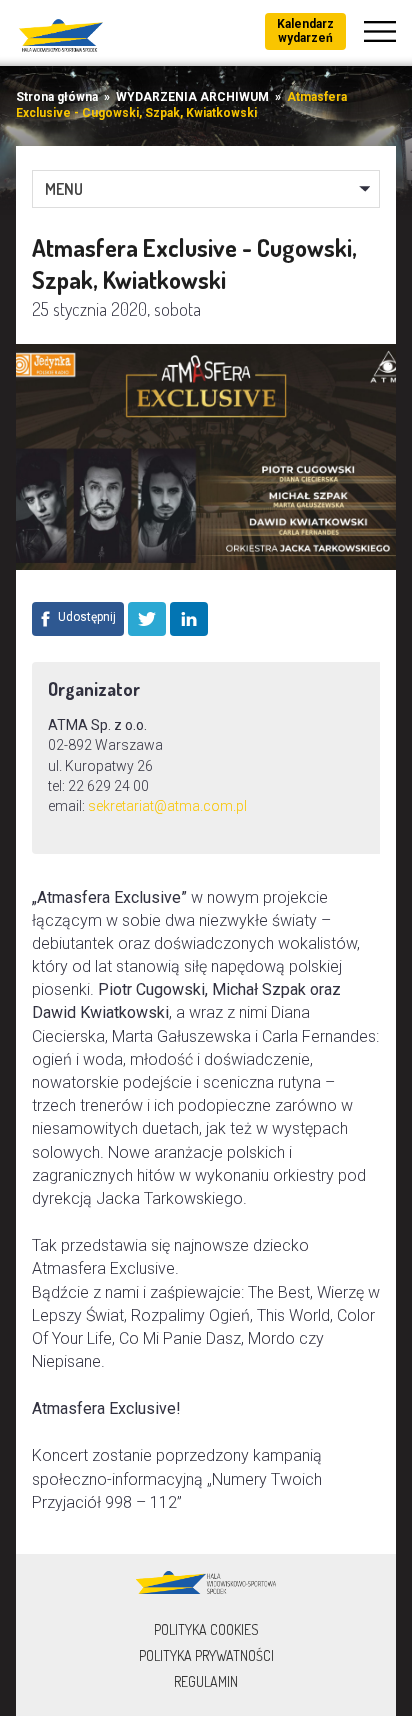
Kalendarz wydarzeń (305, 31)
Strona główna (57, 97)
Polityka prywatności (206, 1655)
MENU (64, 189)
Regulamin (206, 1681)
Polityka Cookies (206, 1629)
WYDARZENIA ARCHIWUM (192, 97)
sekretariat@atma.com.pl (167, 806)
